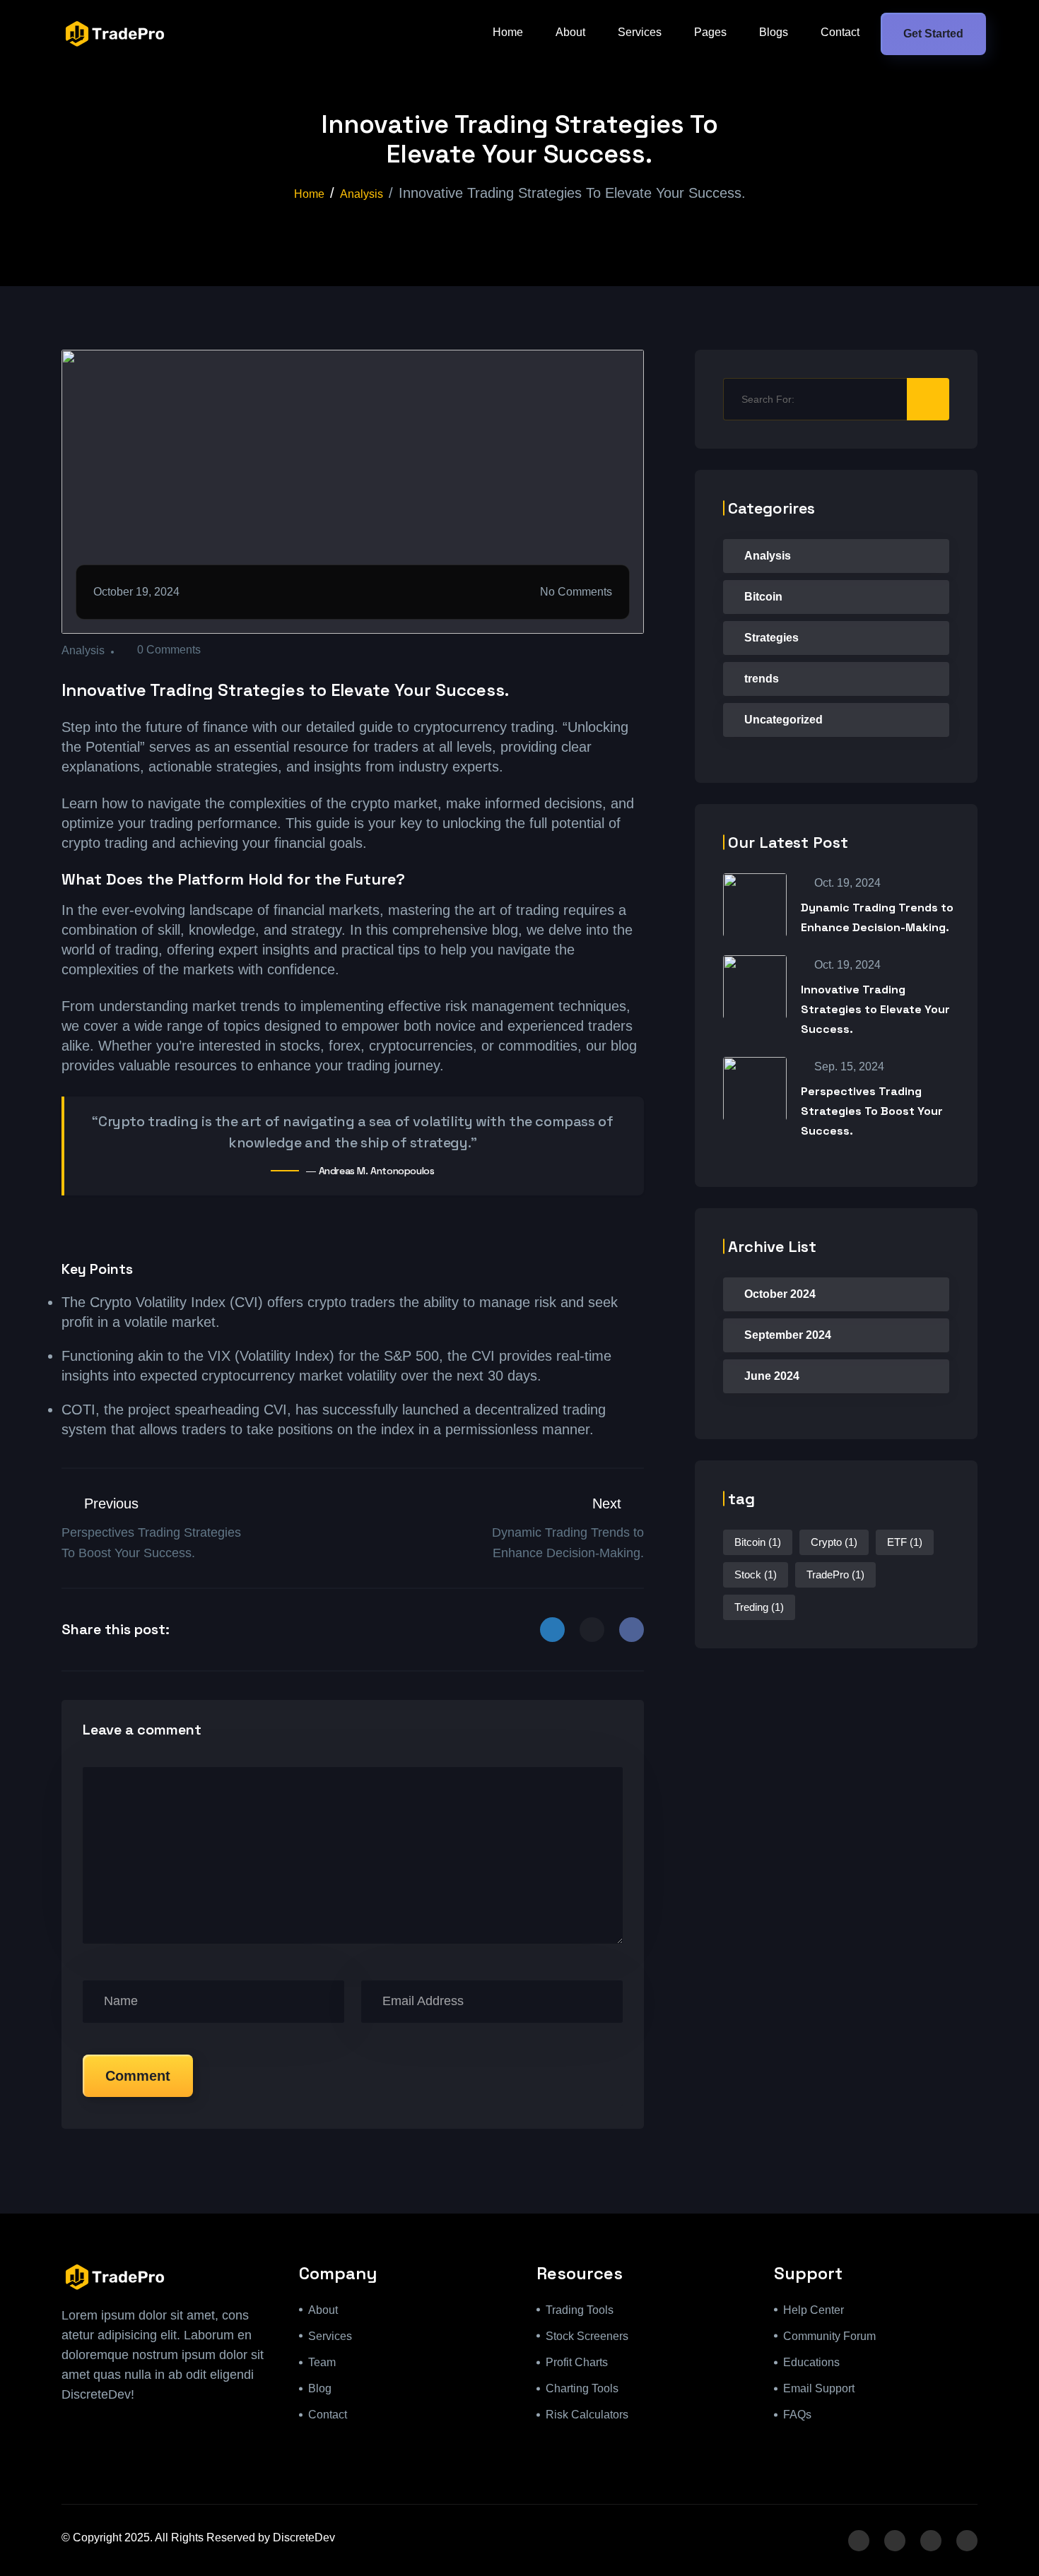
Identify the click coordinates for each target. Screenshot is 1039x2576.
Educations (811, 2362)
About (570, 32)
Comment (138, 2076)
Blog (320, 2388)
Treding (759, 1607)
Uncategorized (783, 720)
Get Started (933, 34)
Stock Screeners (587, 2336)
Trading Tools (580, 2310)
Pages (710, 32)
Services (640, 32)
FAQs (797, 2415)
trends (762, 679)
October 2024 (780, 1294)
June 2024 (772, 1376)
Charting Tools (582, 2388)
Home (508, 32)
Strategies (771, 638)
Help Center (814, 2310)
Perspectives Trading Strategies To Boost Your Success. (872, 1111)
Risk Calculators (587, 2415)
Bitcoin (763, 597)
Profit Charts (577, 2362)
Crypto (834, 1542)
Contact (840, 32)
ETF (905, 1542)
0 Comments (169, 650)
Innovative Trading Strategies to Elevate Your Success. (875, 1009)
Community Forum (829, 2336)
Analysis (362, 194)
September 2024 (788, 1335)
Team (322, 2362)
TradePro (835, 1574)
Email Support (819, 2388)
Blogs (774, 32)
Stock (756, 1574)
